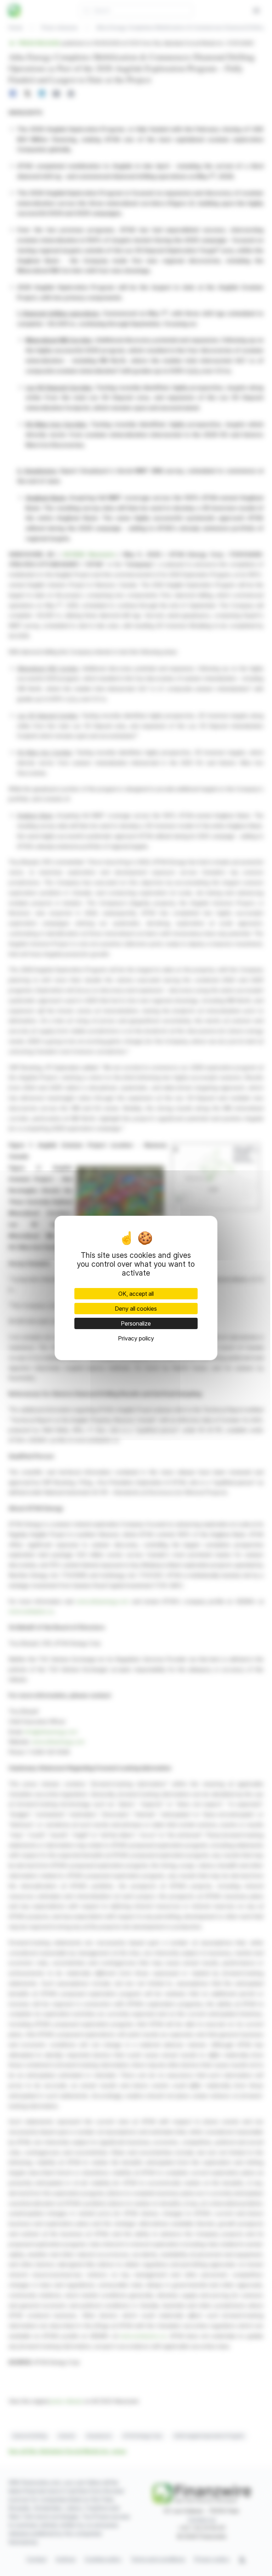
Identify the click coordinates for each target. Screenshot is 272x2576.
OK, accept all (136, 1294)
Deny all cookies (136, 1309)
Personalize (136, 1323)
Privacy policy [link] (136, 1338)
